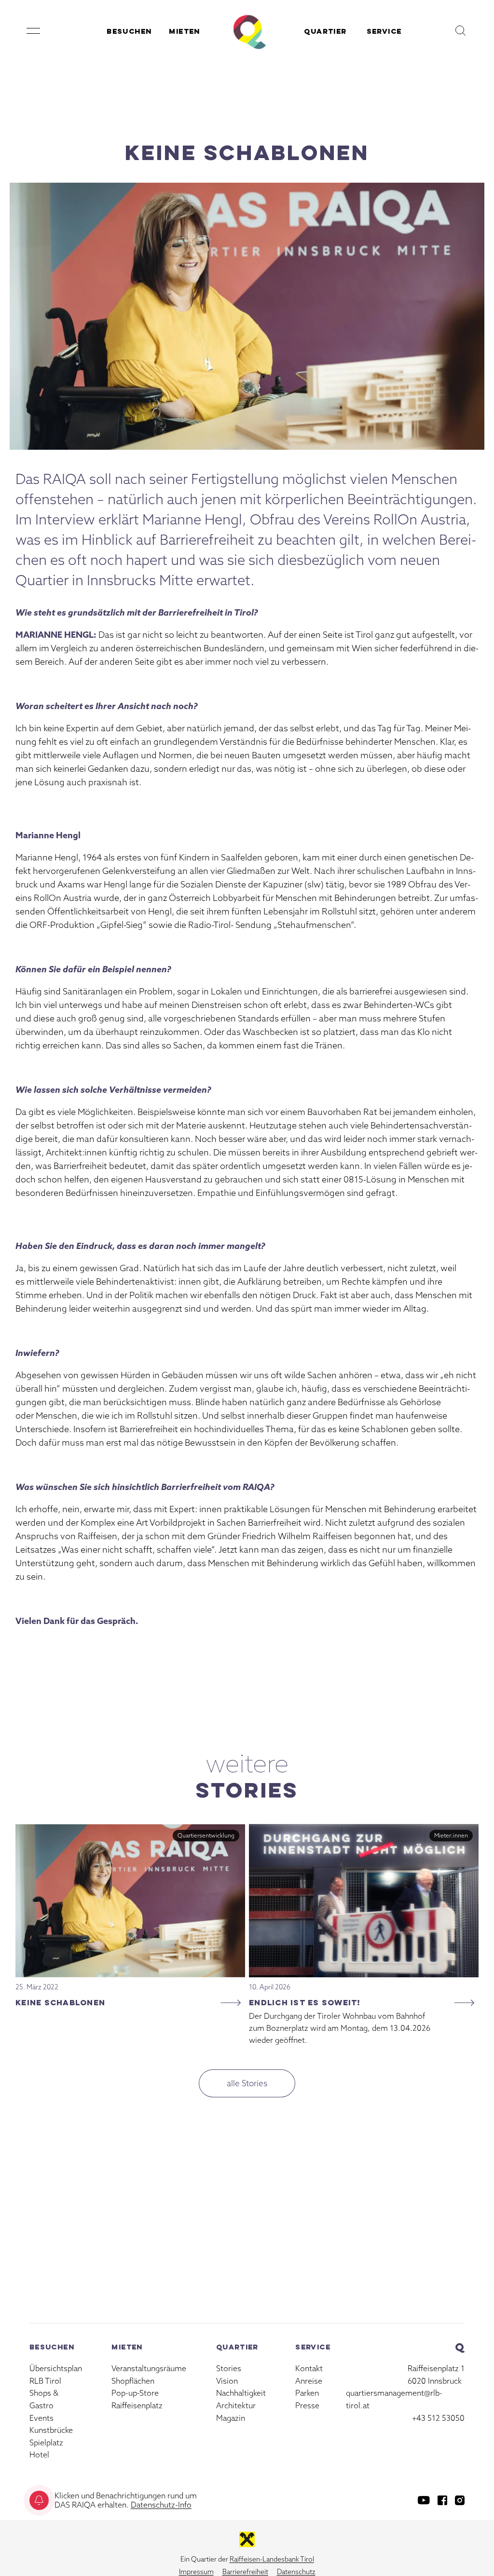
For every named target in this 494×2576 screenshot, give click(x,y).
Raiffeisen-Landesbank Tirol (272, 2559)
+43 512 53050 (438, 2418)
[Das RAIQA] (247, 31)
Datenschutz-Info (161, 2505)
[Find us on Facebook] (442, 2500)
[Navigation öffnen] (33, 31)
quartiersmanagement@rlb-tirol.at (394, 2399)
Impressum (196, 2572)
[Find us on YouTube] (424, 2500)
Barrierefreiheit (245, 2572)
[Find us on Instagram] (460, 2500)
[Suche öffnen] (461, 31)
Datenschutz (296, 2572)
